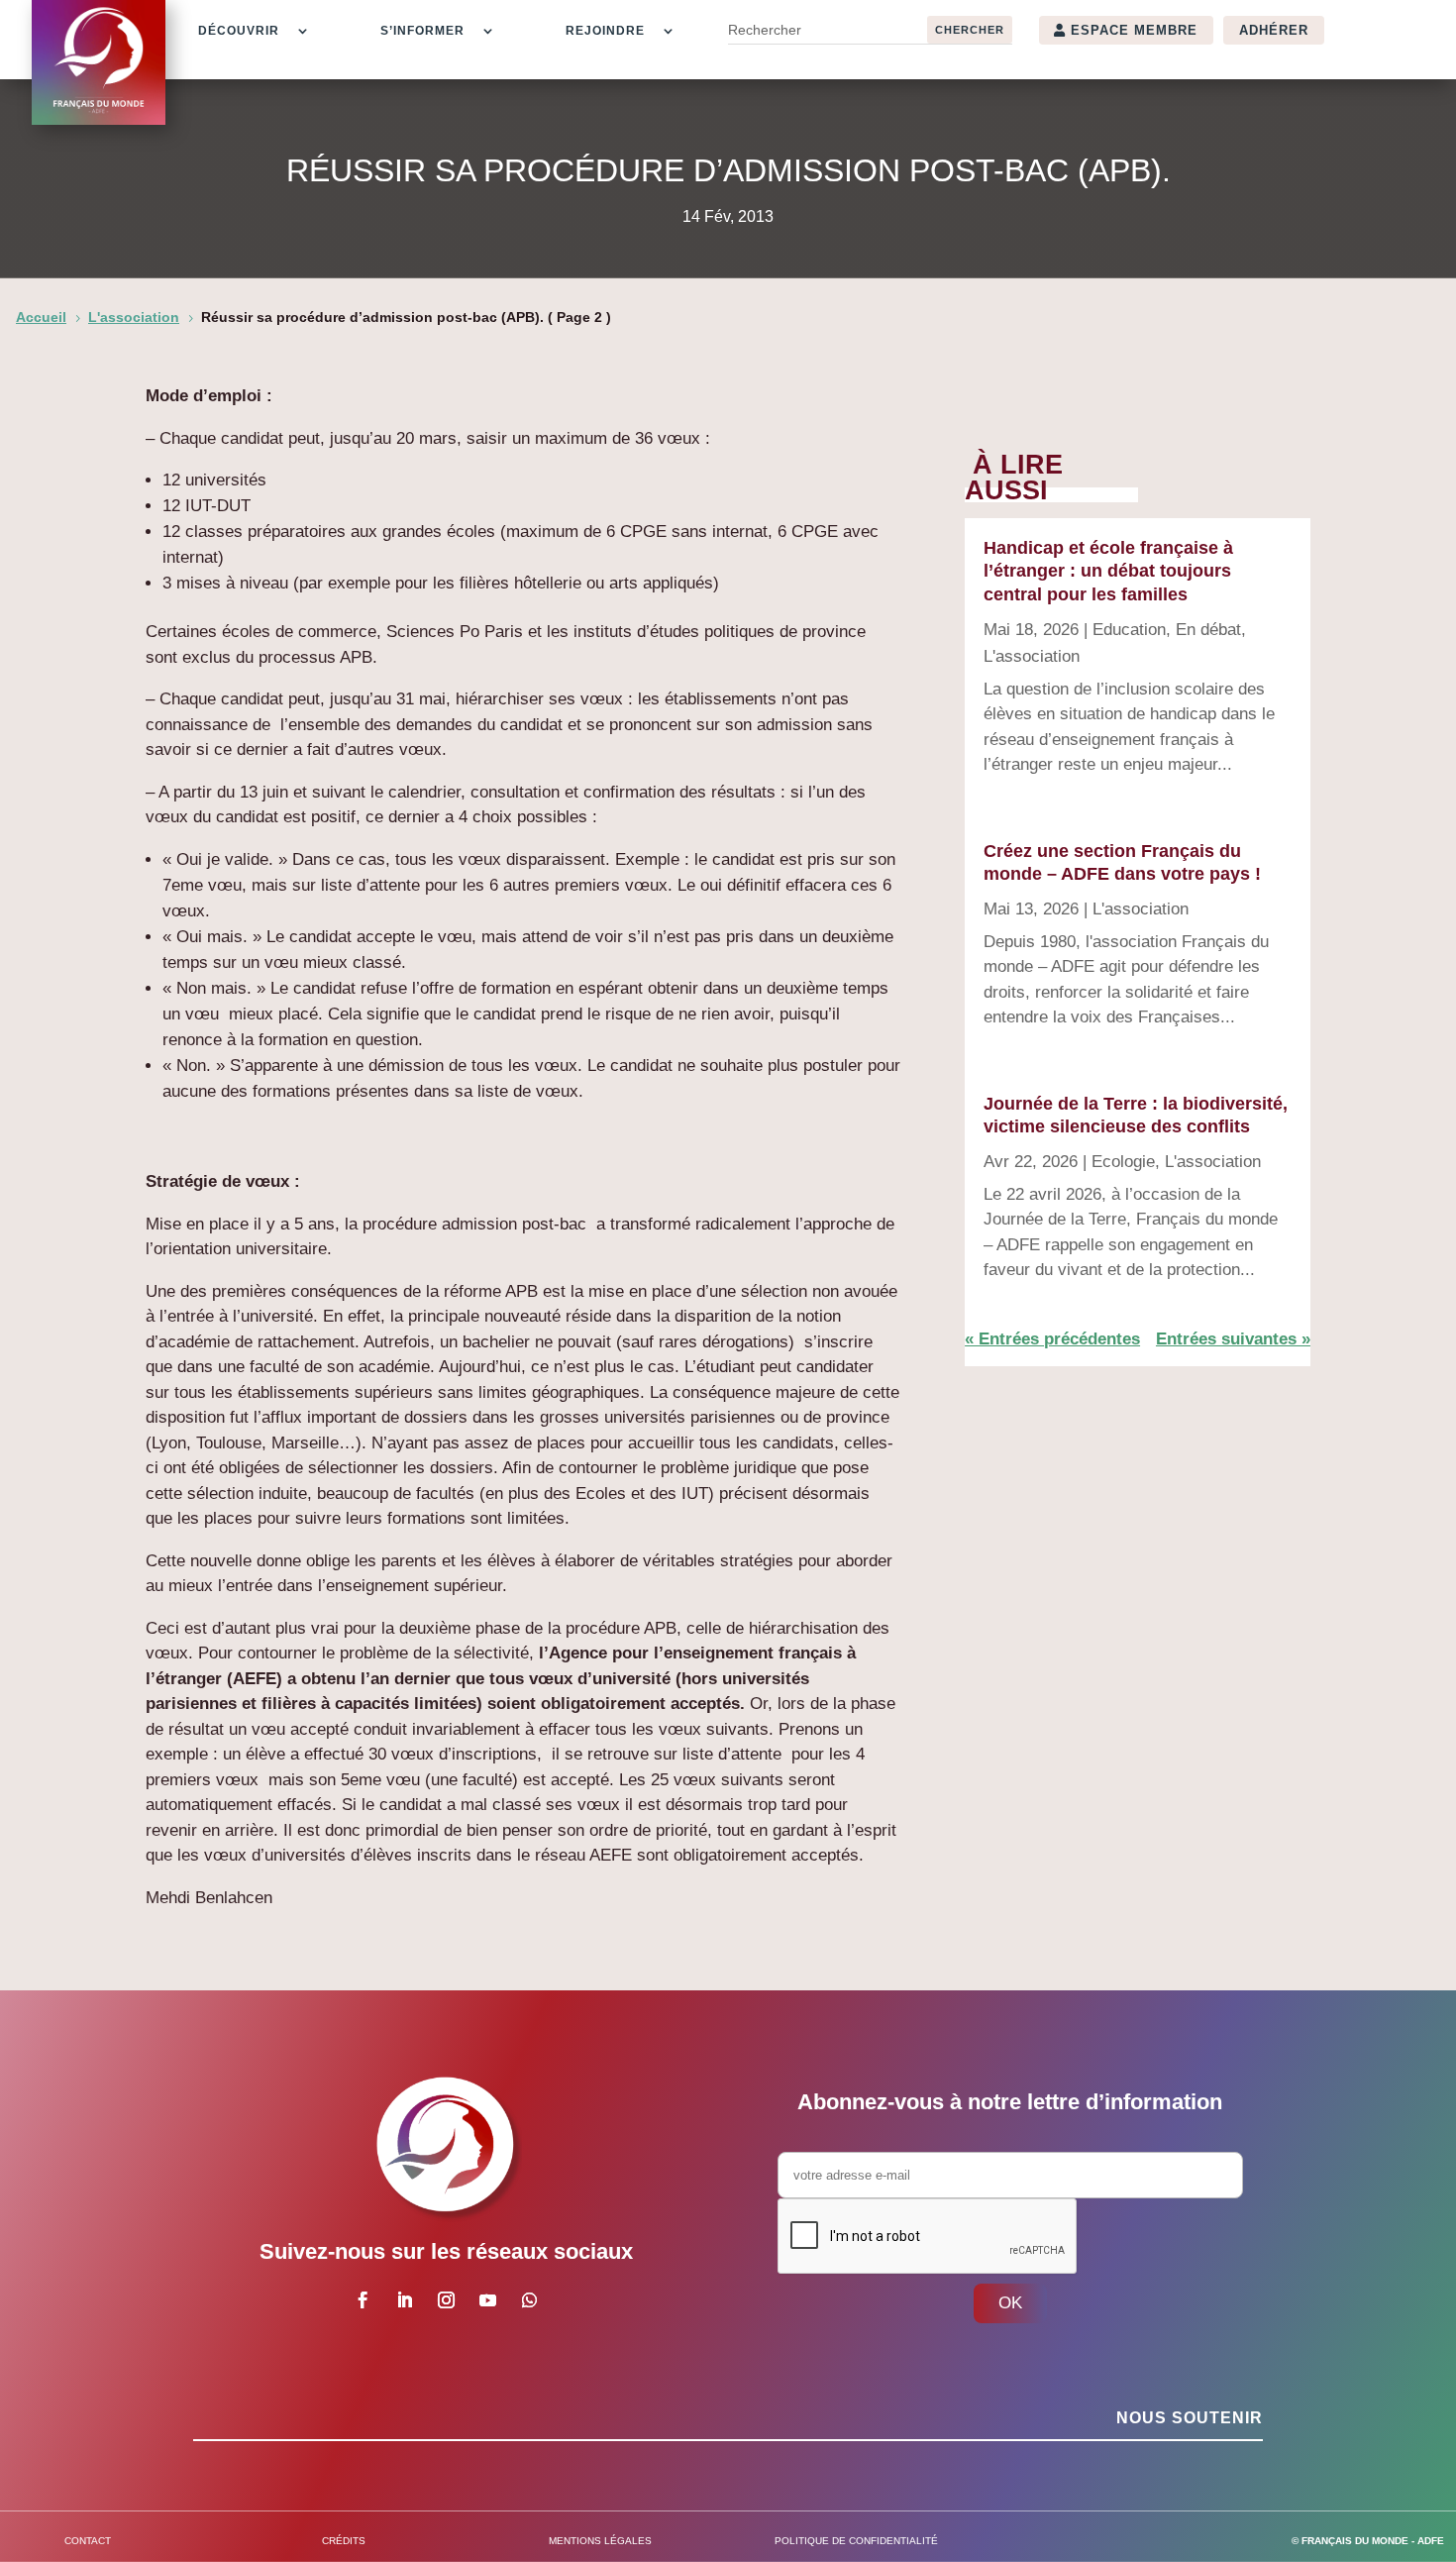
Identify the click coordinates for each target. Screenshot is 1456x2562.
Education (1129, 630)
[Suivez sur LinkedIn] (404, 2300)
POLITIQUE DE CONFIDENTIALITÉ (856, 2541)
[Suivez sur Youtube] (487, 2300)
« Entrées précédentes (1052, 1339)
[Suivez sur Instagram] (446, 2300)
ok (1010, 2303)
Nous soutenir (1190, 2418)
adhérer (1274, 30)
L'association (1032, 656)
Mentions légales (600, 2541)
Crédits (344, 2541)
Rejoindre (605, 31)
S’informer (422, 31)
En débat (1208, 630)
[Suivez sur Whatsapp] (529, 2300)
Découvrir (239, 31)
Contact (88, 2541)
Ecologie (1123, 1162)
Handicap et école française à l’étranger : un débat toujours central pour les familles (1108, 571)
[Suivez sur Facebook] (363, 2300)
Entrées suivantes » (1233, 1339)
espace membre (1134, 30)
